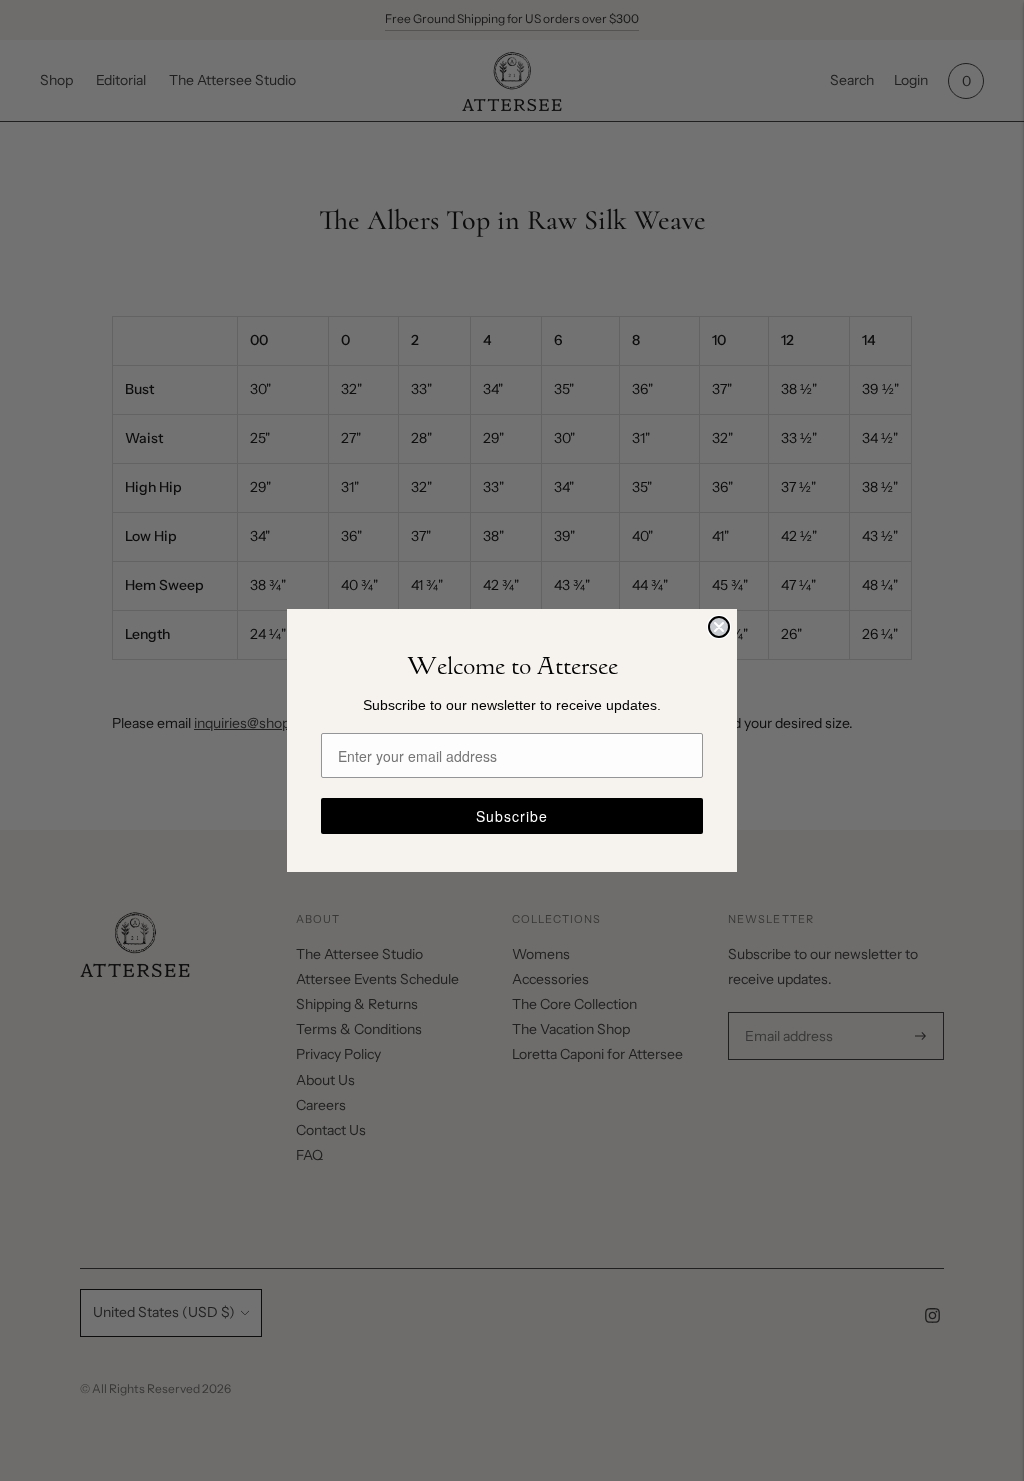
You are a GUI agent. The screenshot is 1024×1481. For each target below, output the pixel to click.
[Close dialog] (719, 627)
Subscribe (512, 816)
